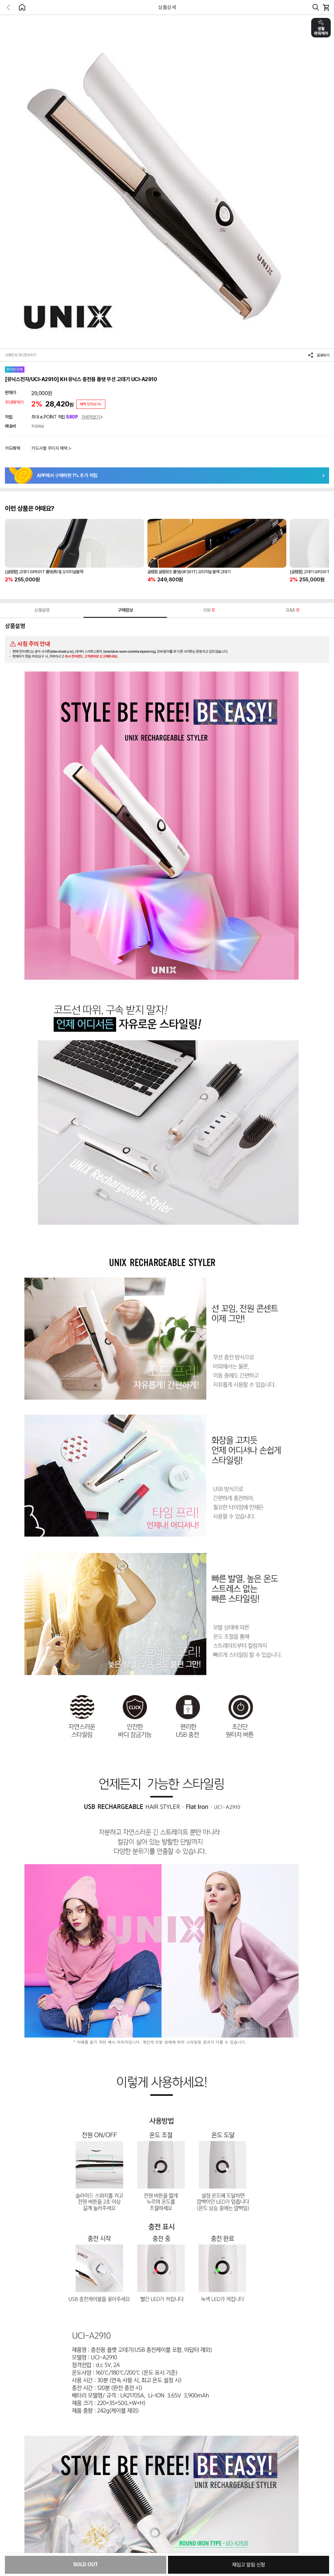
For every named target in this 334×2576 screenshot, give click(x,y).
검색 (316, 7)
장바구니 (326, 7)
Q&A (292, 610)
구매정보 (125, 610)
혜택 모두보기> (91, 404)
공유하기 (323, 355)
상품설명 (42, 610)
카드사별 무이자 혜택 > (51, 448)
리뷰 (209, 610)
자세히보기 (91, 417)
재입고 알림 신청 (249, 2565)
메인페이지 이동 (22, 7)
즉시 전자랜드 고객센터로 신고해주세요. (92, 656)
